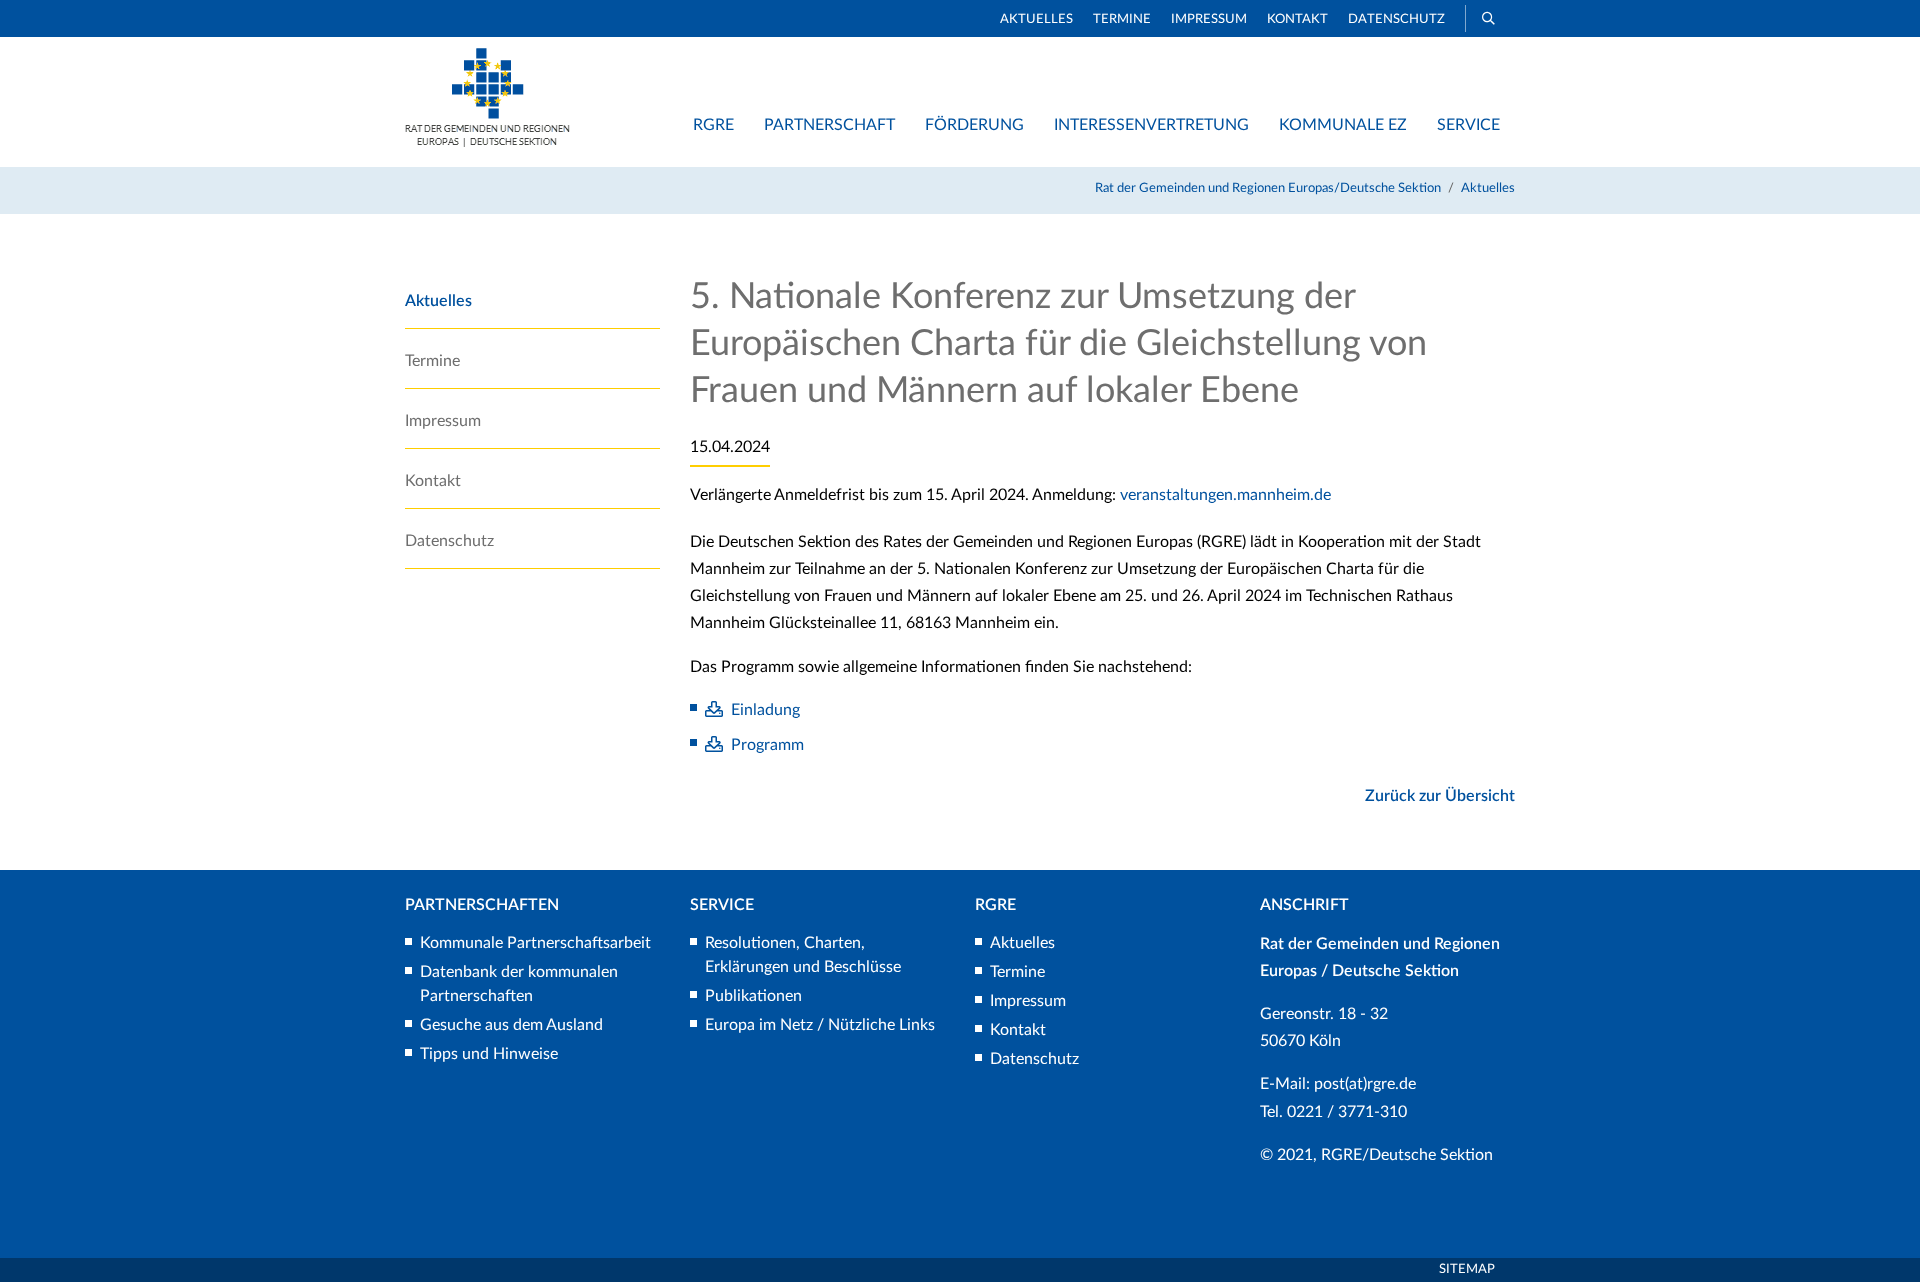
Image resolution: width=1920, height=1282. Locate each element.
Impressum (1209, 19)
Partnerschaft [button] (829, 125)
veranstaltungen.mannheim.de (1225, 495)
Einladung (765, 710)
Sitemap (1467, 1269)
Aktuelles (1036, 19)
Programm (767, 745)
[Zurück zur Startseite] (487, 142)
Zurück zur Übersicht (1440, 796)
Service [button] (1468, 125)
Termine (1122, 19)
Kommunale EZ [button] (1343, 125)
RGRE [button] (713, 125)
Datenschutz (1396, 19)
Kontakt (1297, 19)
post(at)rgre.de (1365, 1084)
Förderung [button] (974, 125)
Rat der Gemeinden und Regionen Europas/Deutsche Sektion (1268, 188)
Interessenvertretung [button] (1151, 125)
